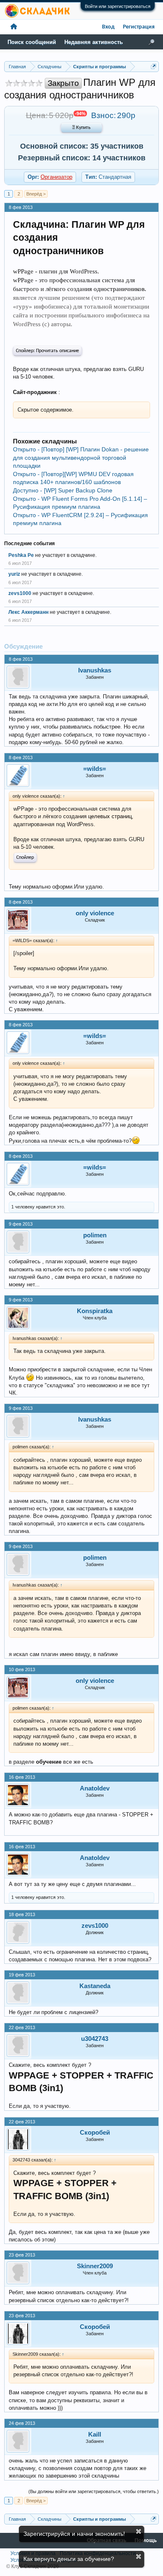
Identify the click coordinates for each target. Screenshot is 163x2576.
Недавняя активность (94, 42)
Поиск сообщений (32, 42)
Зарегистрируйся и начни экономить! (74, 2534)
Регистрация (139, 27)
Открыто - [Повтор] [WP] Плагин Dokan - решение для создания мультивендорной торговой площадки (81, 457)
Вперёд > (36, 194)
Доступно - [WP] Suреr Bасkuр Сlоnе (63, 490)
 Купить (81, 128)
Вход (108, 27)
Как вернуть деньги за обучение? (69, 2559)
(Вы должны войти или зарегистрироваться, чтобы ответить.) (94, 2491)
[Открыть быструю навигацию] (154, 66)
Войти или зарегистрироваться (118, 6)
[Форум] (14, 27)
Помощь (146, 2541)
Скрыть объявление (139, 2531)
